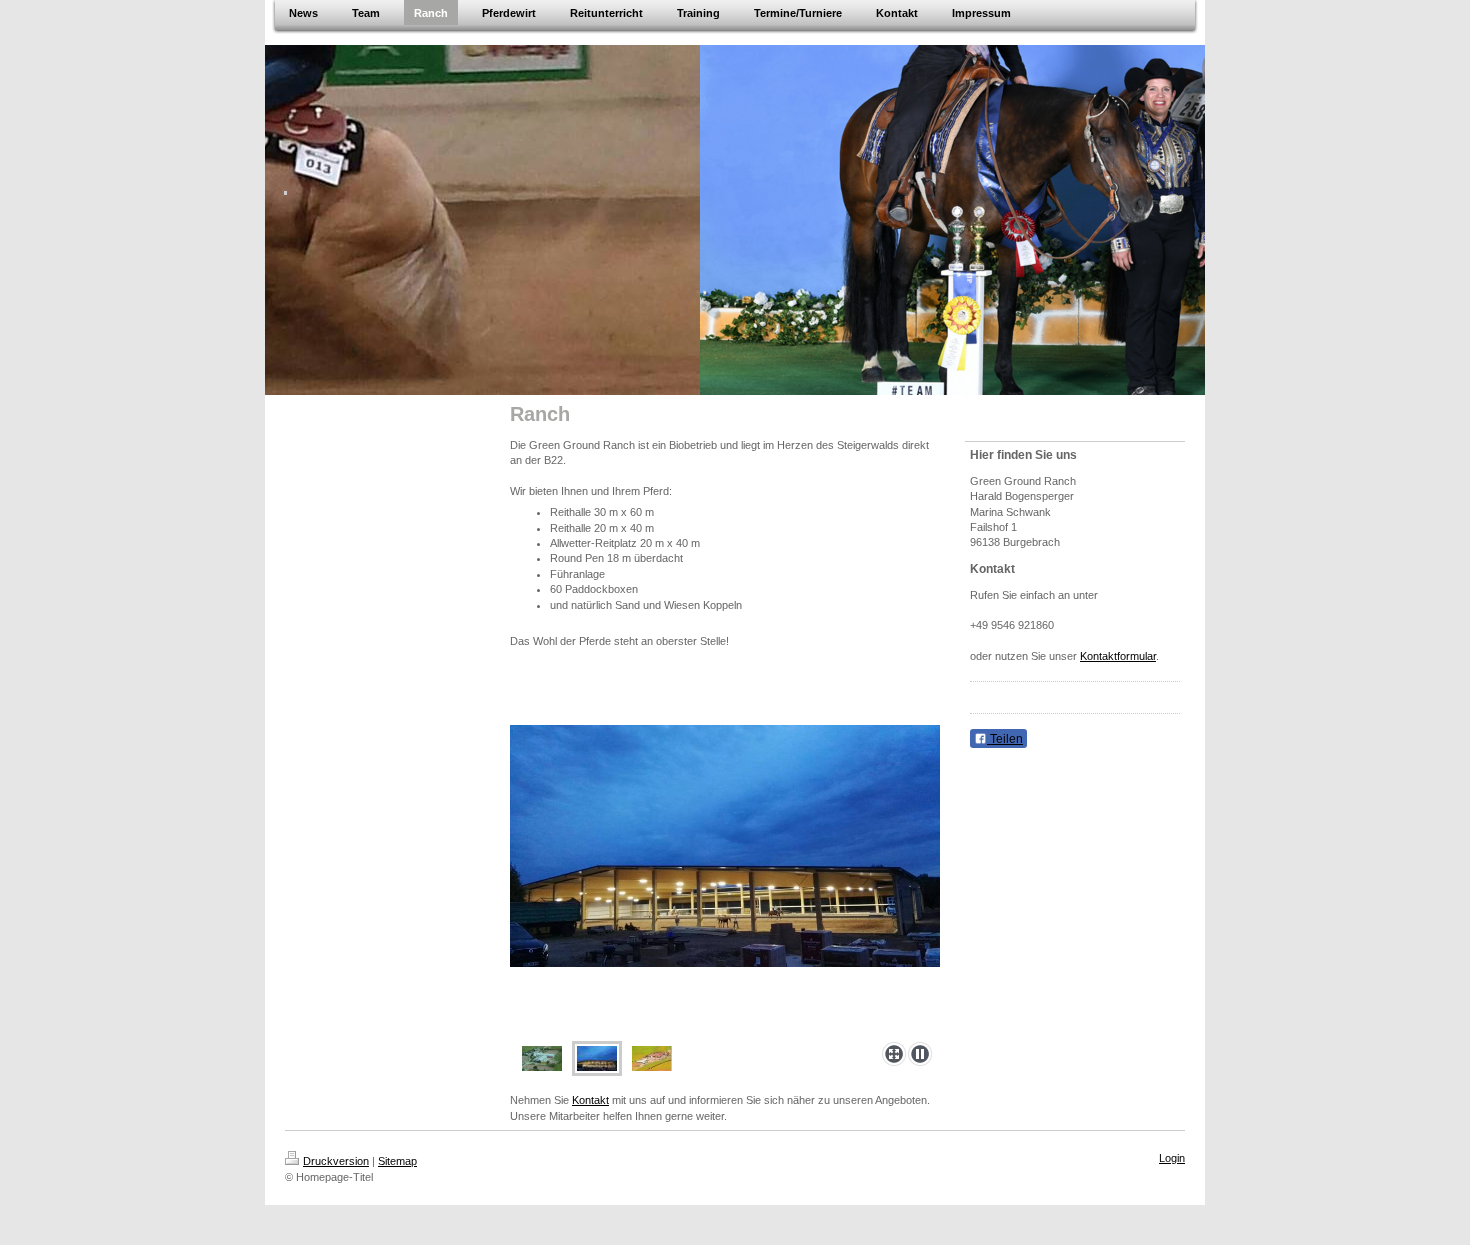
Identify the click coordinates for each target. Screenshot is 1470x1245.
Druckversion (336, 1161)
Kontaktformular (1118, 656)
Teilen (1005, 739)
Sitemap (397, 1161)
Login (1172, 1158)
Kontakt (590, 1100)
